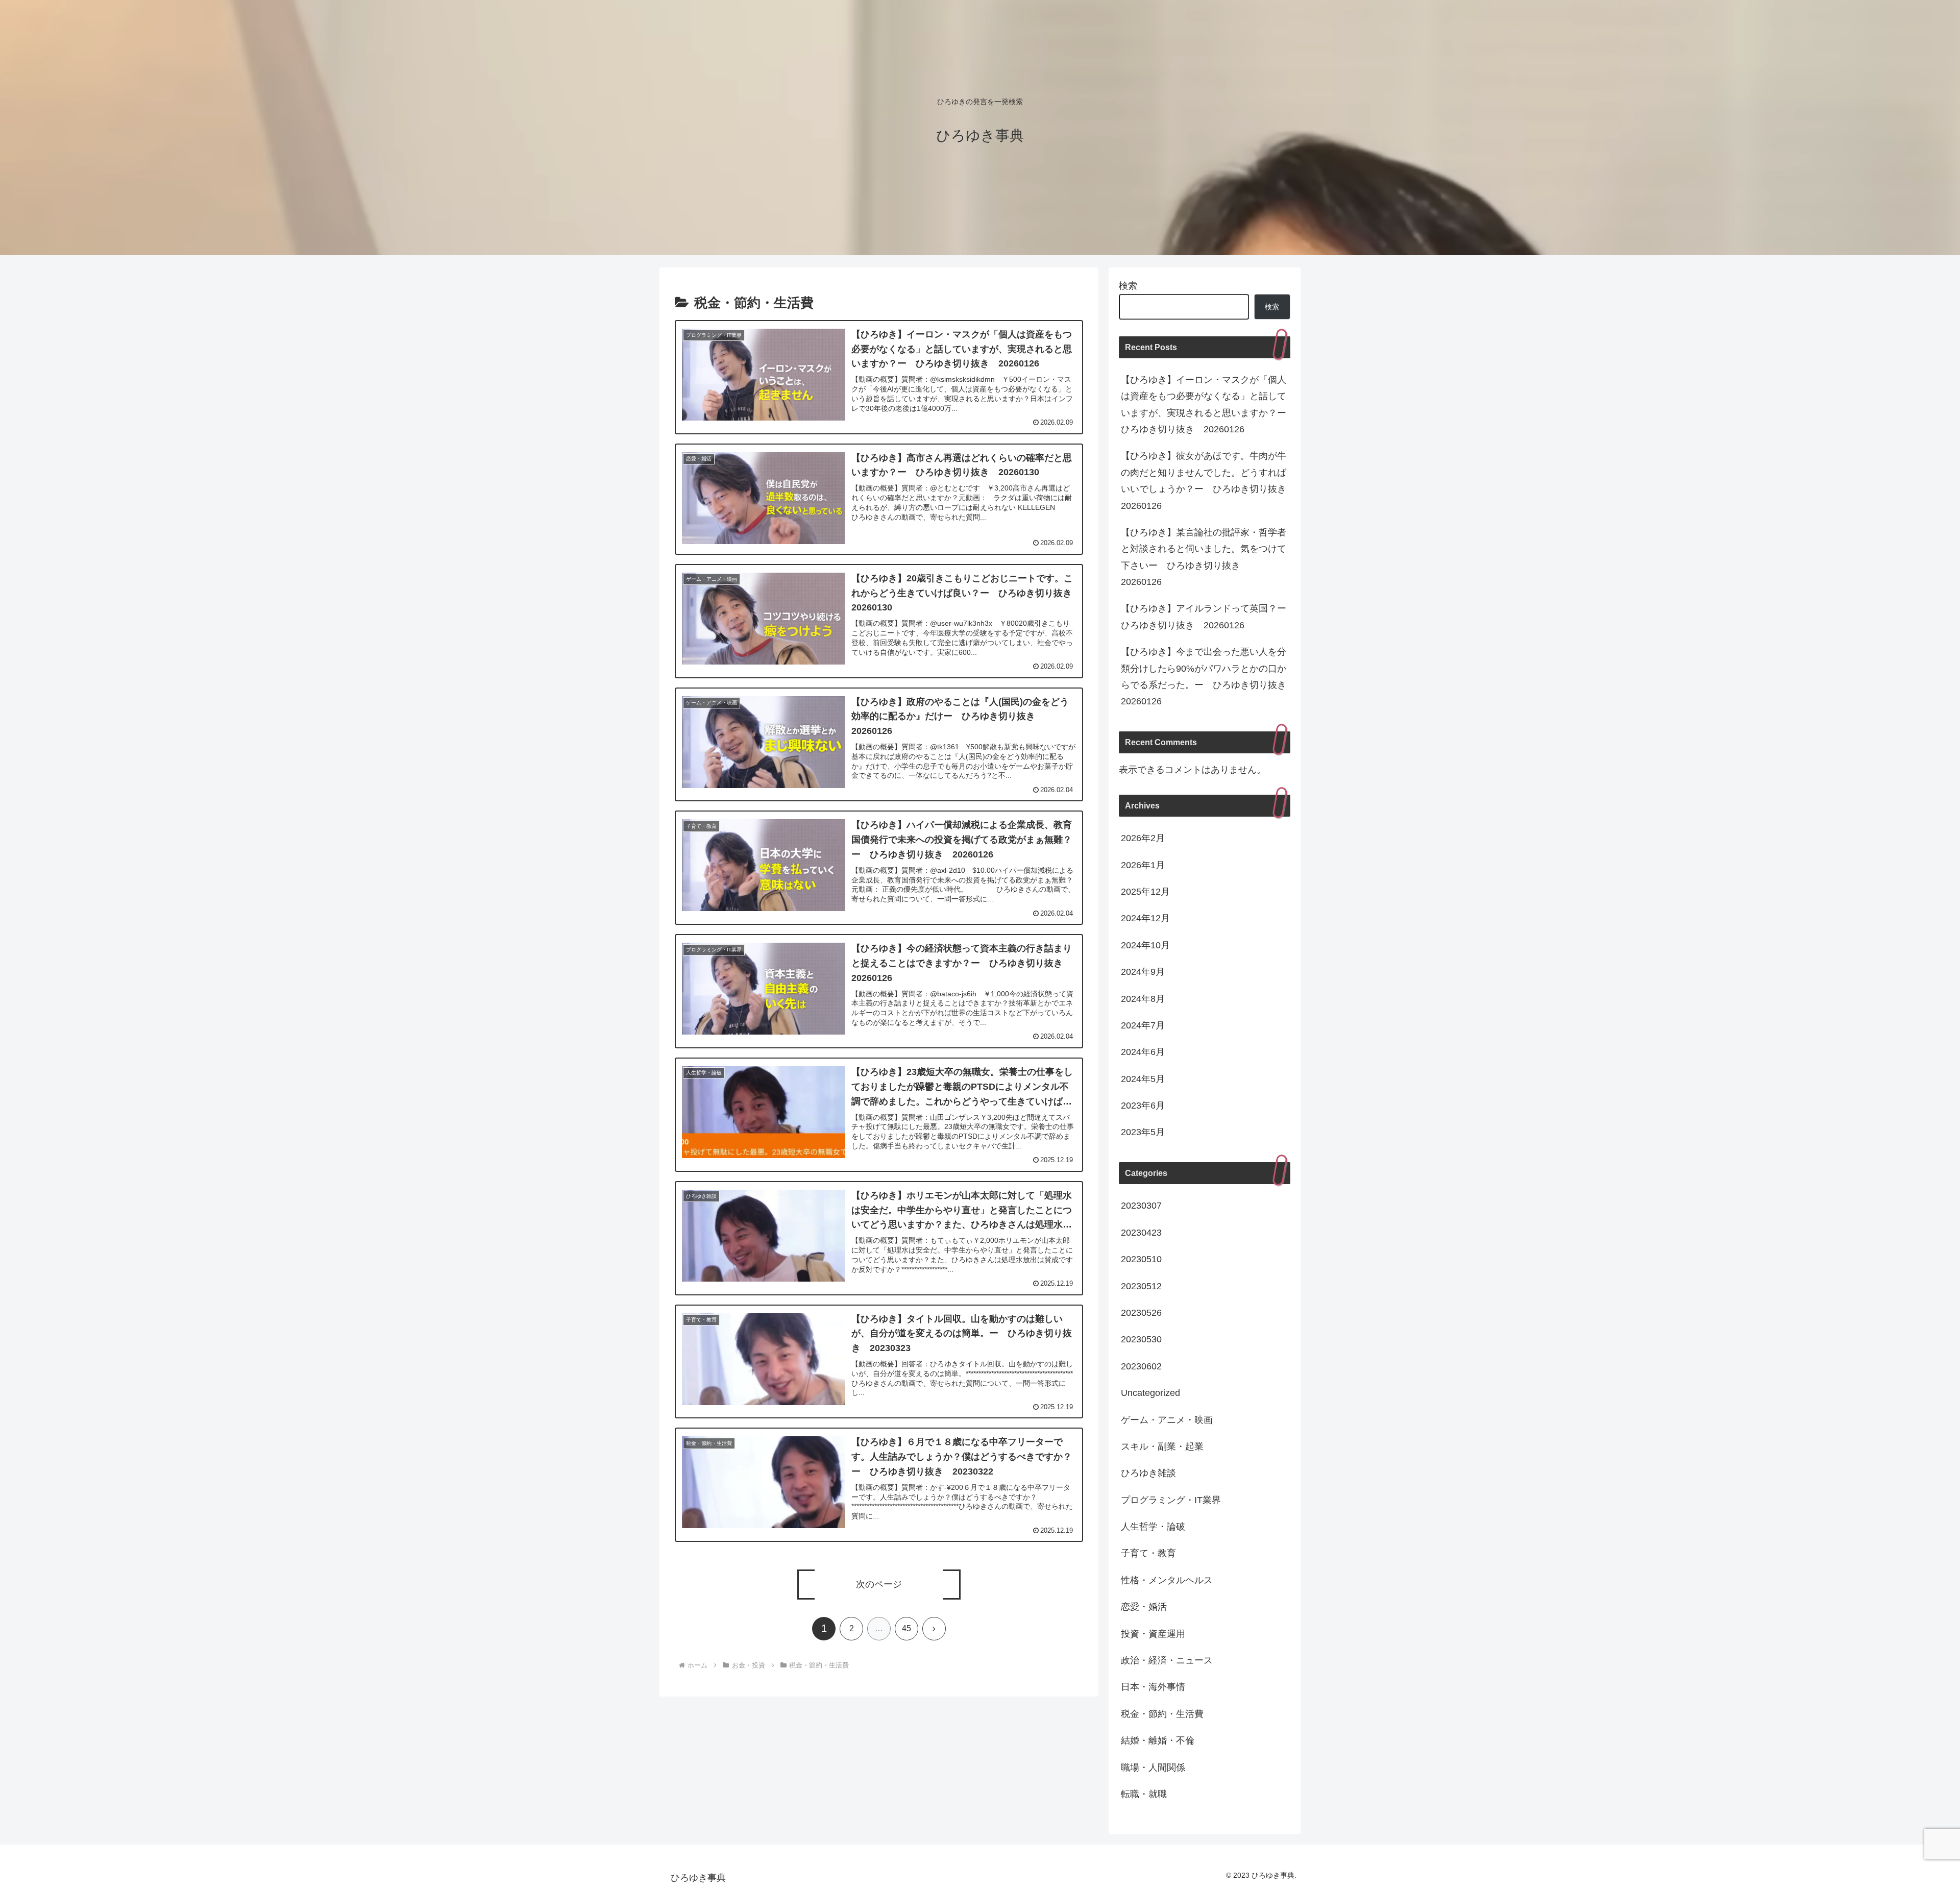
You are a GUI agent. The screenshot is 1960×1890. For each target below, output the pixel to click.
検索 (1128, 286)
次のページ (879, 1584)
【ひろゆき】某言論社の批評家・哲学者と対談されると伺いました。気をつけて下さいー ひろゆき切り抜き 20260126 (1204, 557)
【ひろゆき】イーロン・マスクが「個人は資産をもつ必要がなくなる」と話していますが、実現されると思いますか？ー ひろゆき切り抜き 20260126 (1206, 404)
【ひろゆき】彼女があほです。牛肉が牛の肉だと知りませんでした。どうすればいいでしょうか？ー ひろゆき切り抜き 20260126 (1206, 481)
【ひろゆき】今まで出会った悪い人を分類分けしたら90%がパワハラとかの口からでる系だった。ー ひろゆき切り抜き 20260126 (1206, 677)
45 (906, 1628)
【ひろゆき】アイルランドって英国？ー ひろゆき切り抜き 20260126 (1206, 617)
